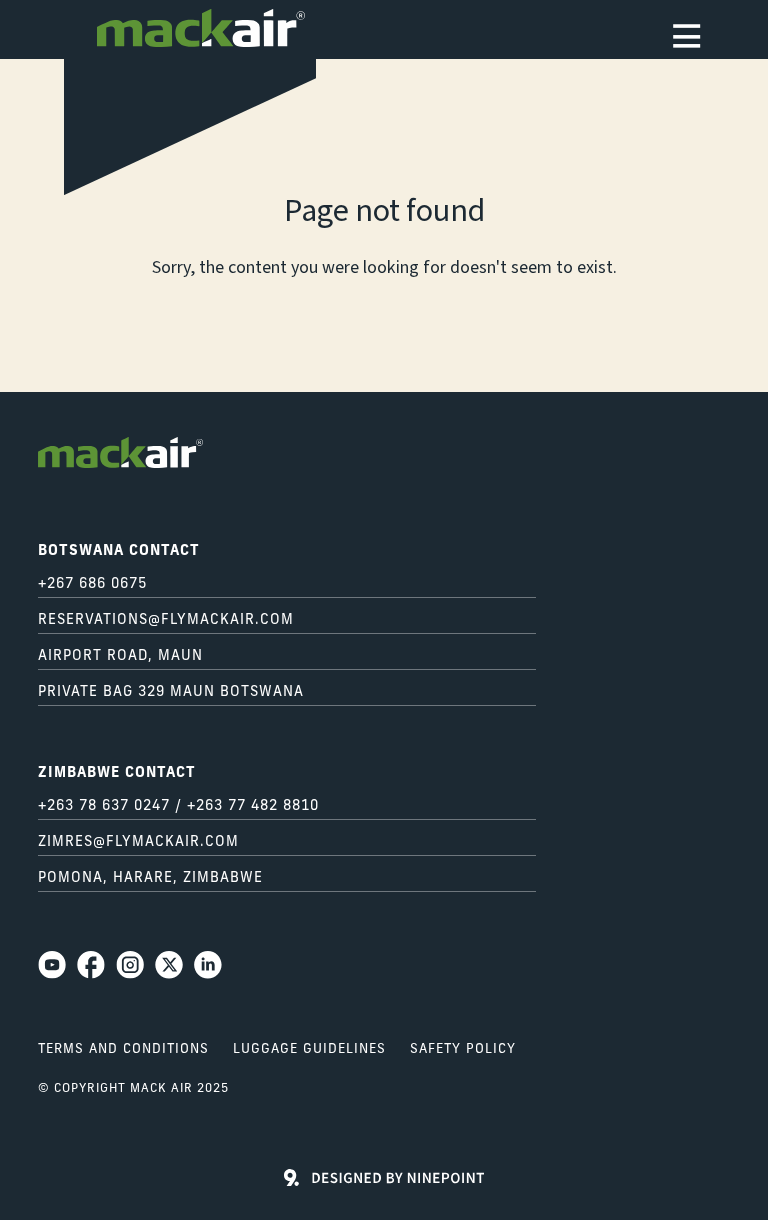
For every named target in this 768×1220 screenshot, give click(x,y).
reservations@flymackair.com (166, 620)
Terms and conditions (123, 1049)
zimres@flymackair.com (138, 842)
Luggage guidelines (309, 1049)
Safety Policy (463, 1049)
